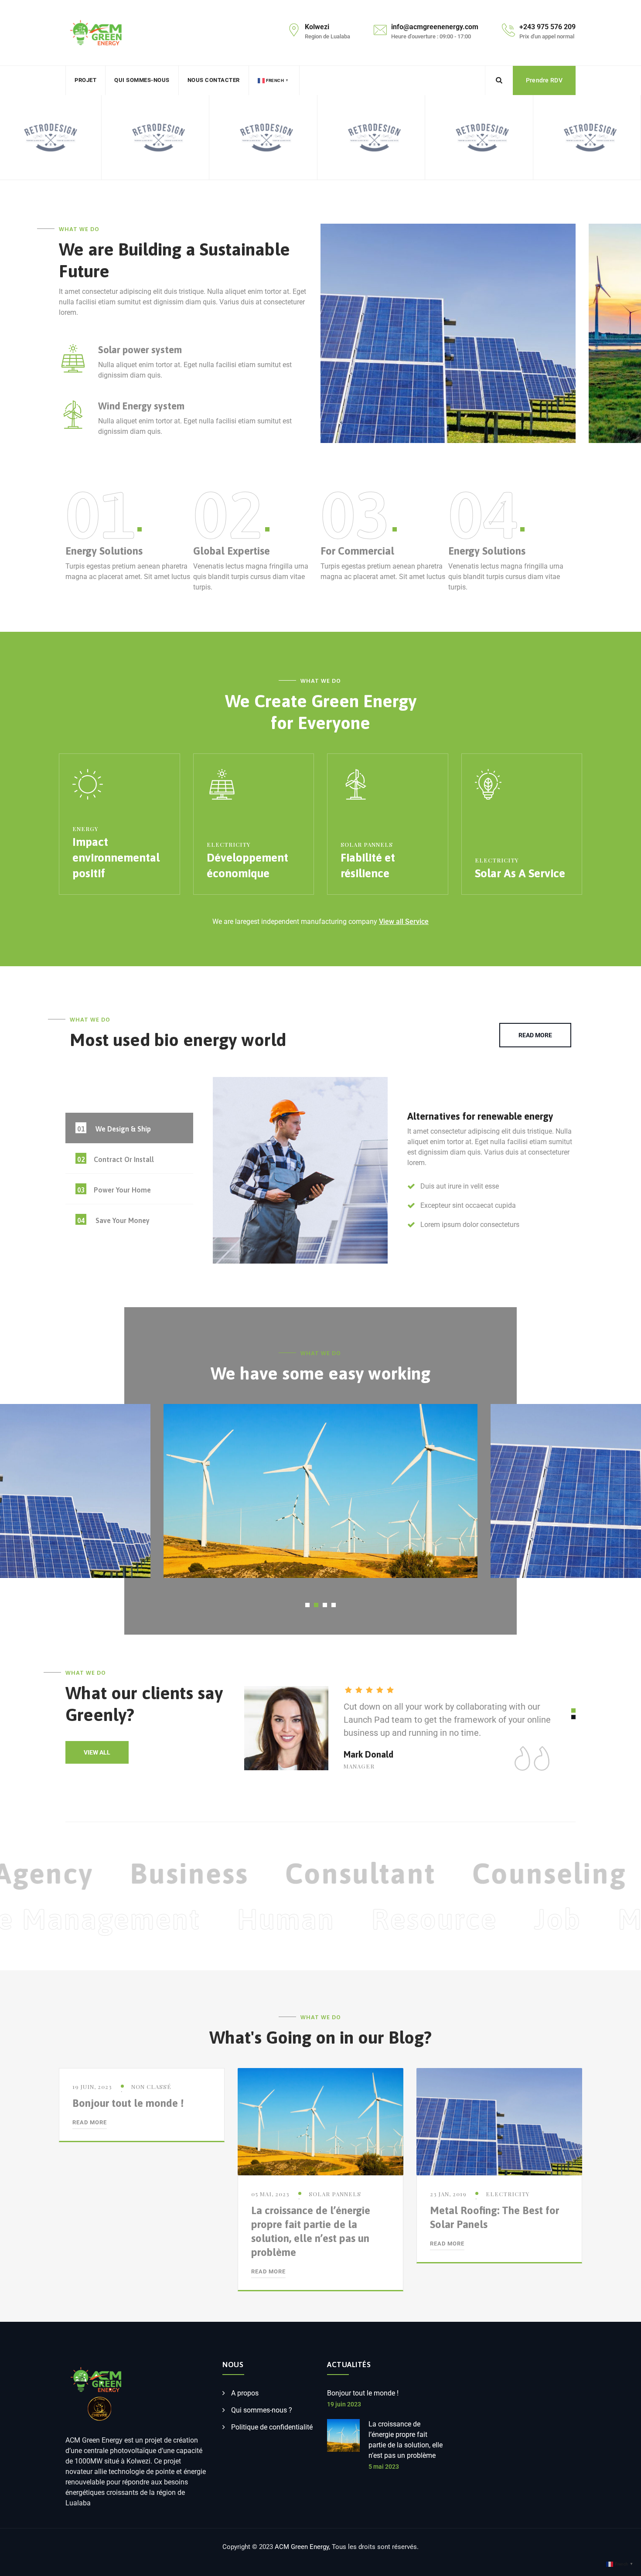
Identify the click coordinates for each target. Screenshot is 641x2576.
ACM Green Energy (302, 2547)
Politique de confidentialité (272, 2427)
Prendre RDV (544, 80)
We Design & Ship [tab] (114, 1129)
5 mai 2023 (384, 2467)
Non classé (151, 2087)
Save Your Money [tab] (114, 1220)
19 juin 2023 (344, 2404)
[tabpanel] (394, 1174)
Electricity (228, 844)
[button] (307, 1605)
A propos (245, 2393)
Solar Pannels (367, 844)
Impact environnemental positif (116, 858)
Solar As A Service (520, 873)
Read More (90, 2122)
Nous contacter (214, 80)
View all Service (404, 922)
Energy (85, 829)
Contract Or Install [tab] (116, 1159)
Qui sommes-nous (142, 80)
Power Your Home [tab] (114, 1190)
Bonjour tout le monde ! (128, 2103)
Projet (85, 80)
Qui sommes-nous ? (262, 2410)
